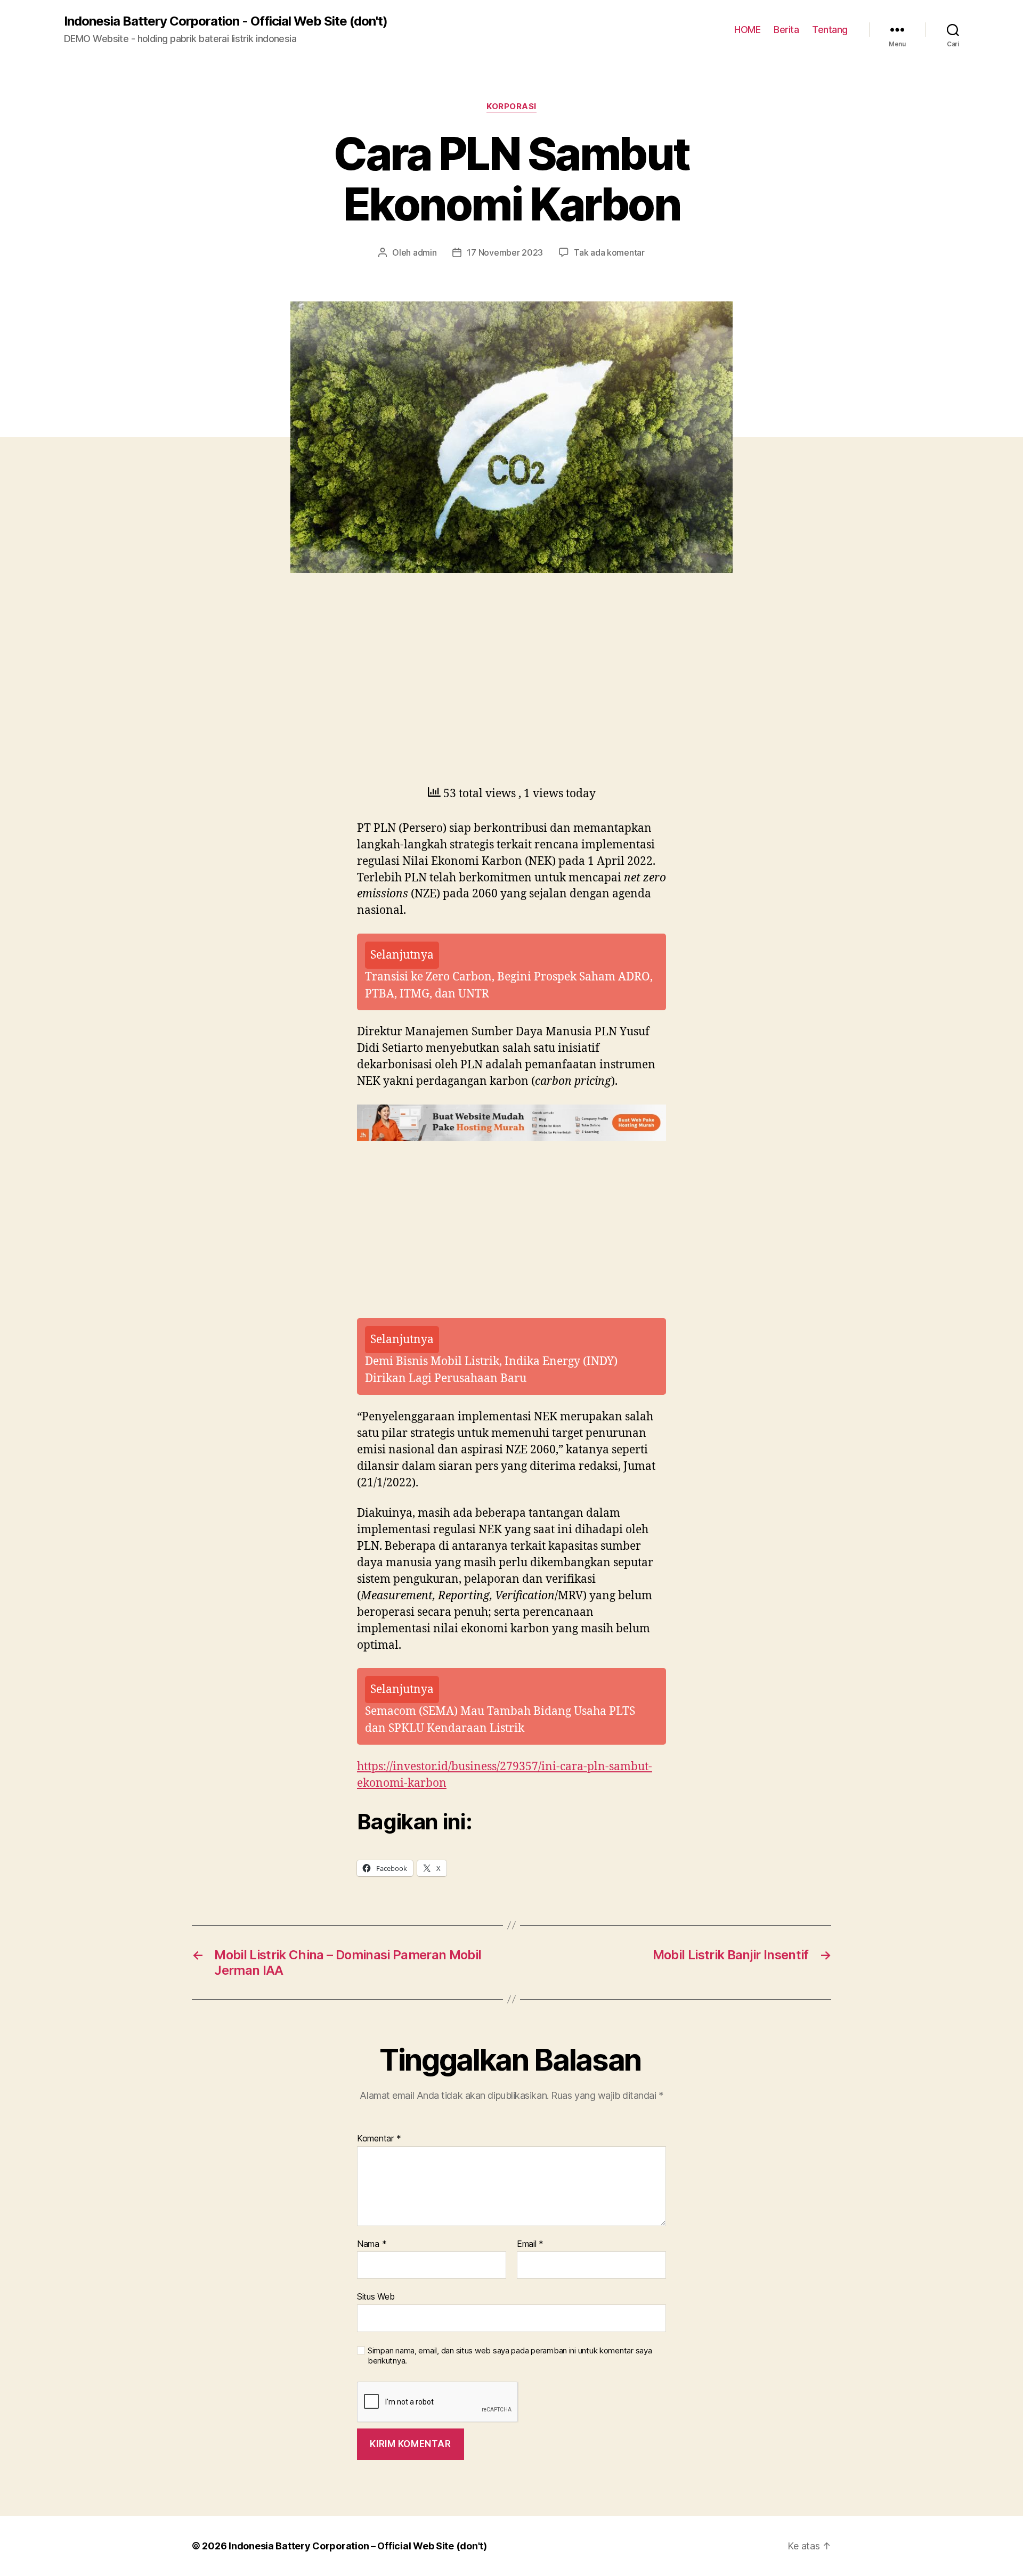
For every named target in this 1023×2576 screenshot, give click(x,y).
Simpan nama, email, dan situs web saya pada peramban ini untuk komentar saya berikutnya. (510, 2356)
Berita (786, 30)
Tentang (830, 30)
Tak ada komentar (609, 252)
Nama (372, 2244)
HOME (747, 30)
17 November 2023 (505, 252)
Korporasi (511, 107)
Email (530, 2244)
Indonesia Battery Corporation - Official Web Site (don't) (226, 21)
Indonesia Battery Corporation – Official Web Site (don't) (358, 2546)
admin (425, 252)
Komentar (379, 2139)
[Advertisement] (155, 704)
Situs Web (376, 2296)
